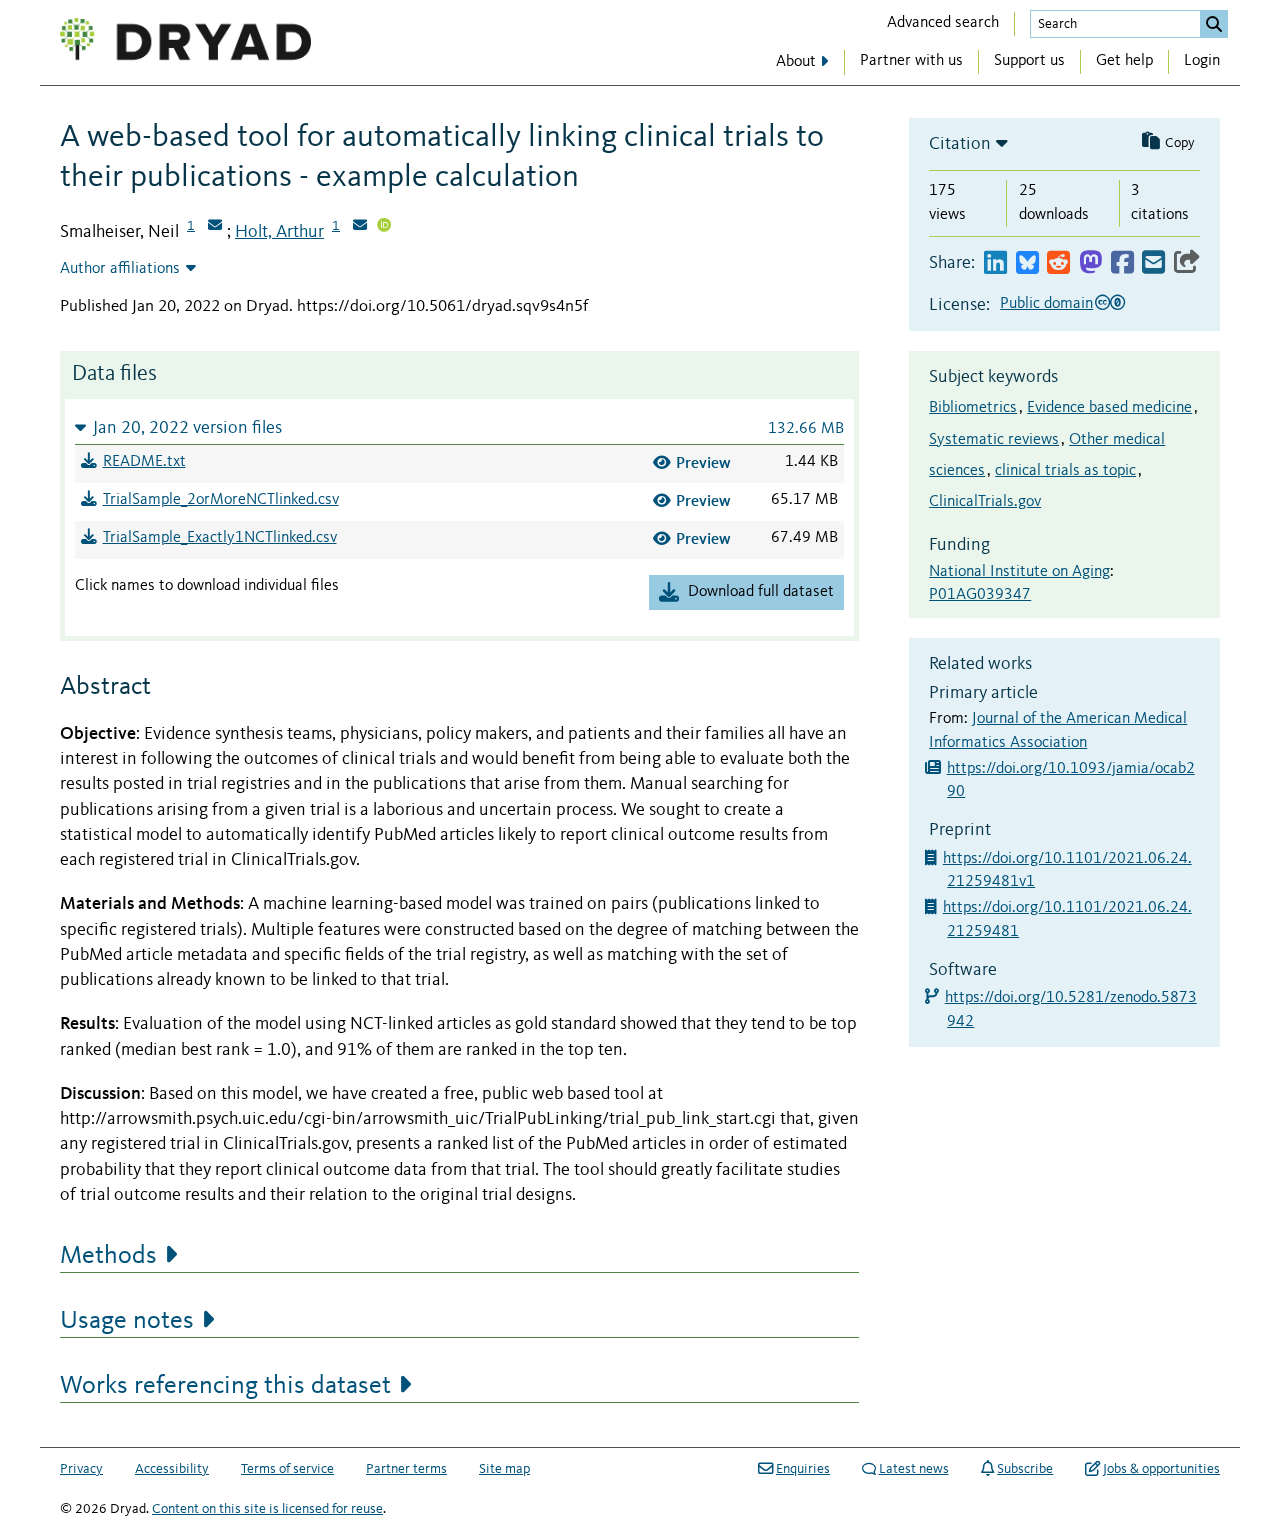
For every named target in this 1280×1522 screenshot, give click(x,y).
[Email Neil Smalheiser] (215, 227)
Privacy (81, 1469)
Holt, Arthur (279, 232)
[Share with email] (1153, 263)
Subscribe (1025, 1469)
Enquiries (803, 1469)
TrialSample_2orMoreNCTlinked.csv (221, 500)
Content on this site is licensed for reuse (267, 1509)
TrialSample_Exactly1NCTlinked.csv (220, 538)
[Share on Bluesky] (1027, 263)
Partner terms (406, 1469)
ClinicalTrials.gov (985, 502)
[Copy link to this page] (1187, 263)
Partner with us (911, 61)
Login (1202, 61)
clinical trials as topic (1065, 471)
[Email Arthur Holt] (360, 227)
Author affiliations (120, 269)
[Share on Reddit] (1058, 263)
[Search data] (1214, 24)
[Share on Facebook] (1122, 263)
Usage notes (127, 1321)
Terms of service (287, 1469)
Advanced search (943, 23)
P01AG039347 (980, 595)
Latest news (914, 1469)
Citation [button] (960, 144)
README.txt (144, 462)
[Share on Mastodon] (1090, 263)
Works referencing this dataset (225, 1386)
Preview (703, 462)
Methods (108, 1256)
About (796, 62)
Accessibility (172, 1469)
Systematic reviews (994, 440)
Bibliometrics (973, 408)
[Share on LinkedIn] (995, 263)
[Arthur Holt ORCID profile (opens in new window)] (384, 227)
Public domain (1046, 304)
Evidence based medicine (1109, 408)
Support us (1029, 61)
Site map (504, 1469)
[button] (459, 427)
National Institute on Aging (1019, 572)
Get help (1124, 61)
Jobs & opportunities (1161, 1469)
